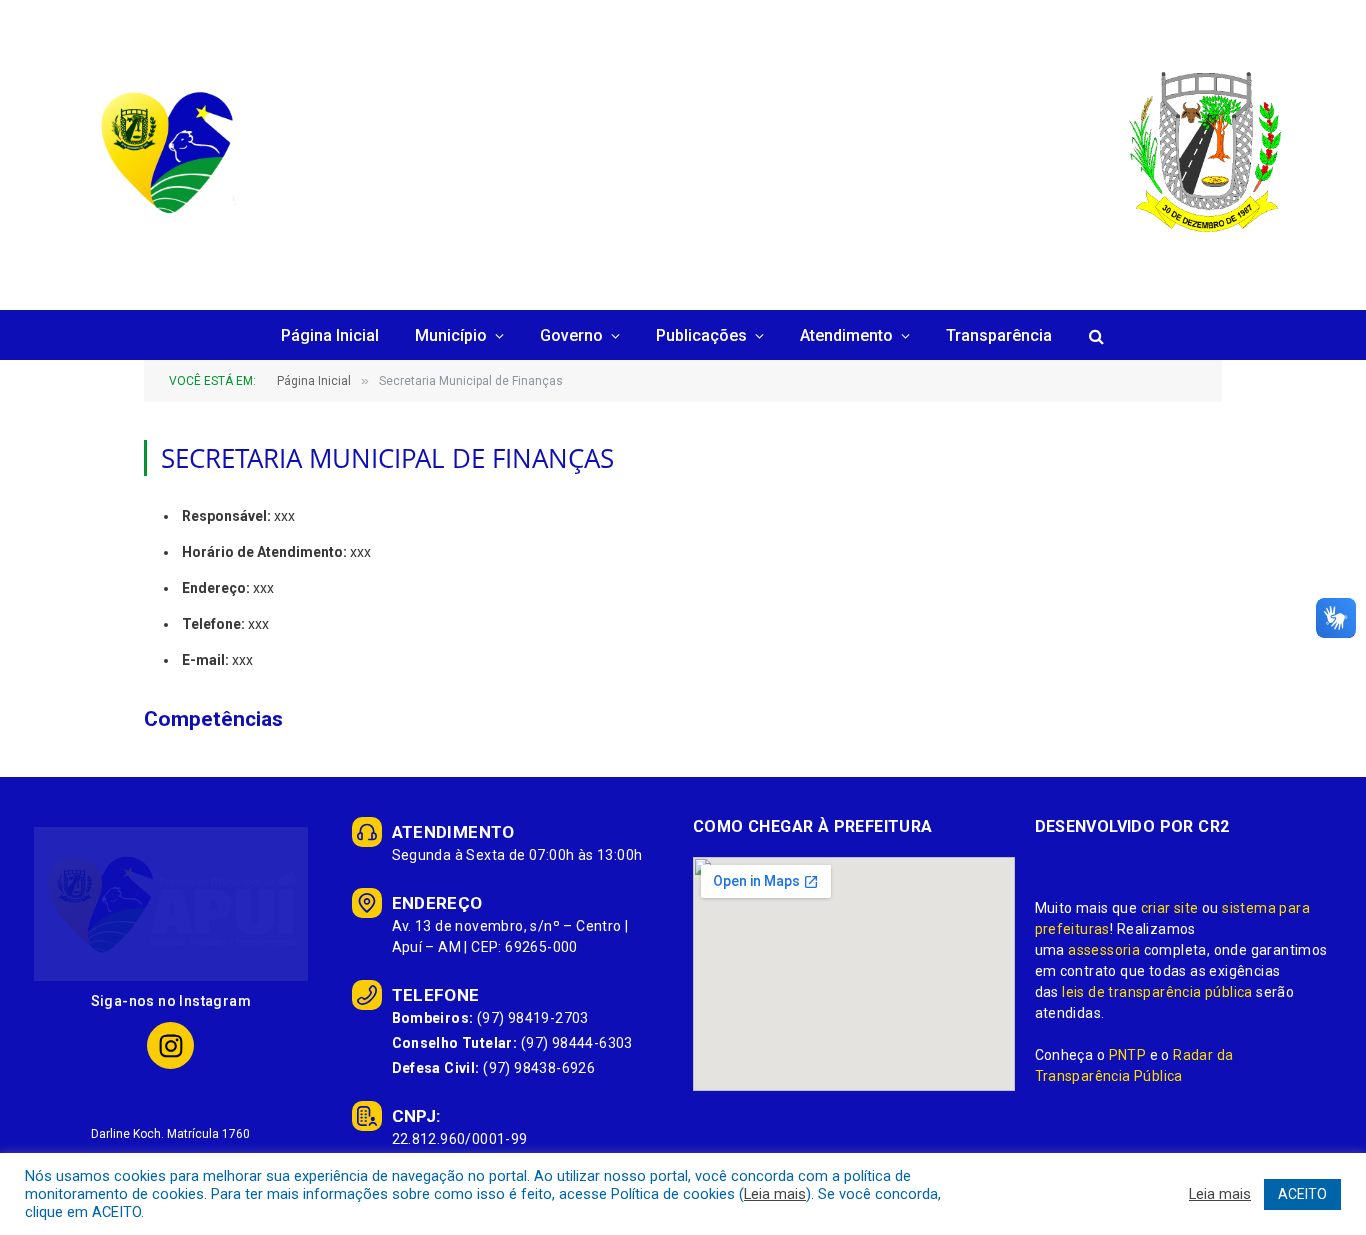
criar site (1170, 908)
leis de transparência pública (1157, 992)
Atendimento (846, 335)
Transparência (999, 335)
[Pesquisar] (1094, 336)
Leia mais (775, 1194)
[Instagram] (170, 1045)
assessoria (1104, 950)
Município (451, 335)
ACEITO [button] (1302, 1194)
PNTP (1128, 1055)
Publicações (701, 335)
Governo (571, 335)
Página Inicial (330, 335)
